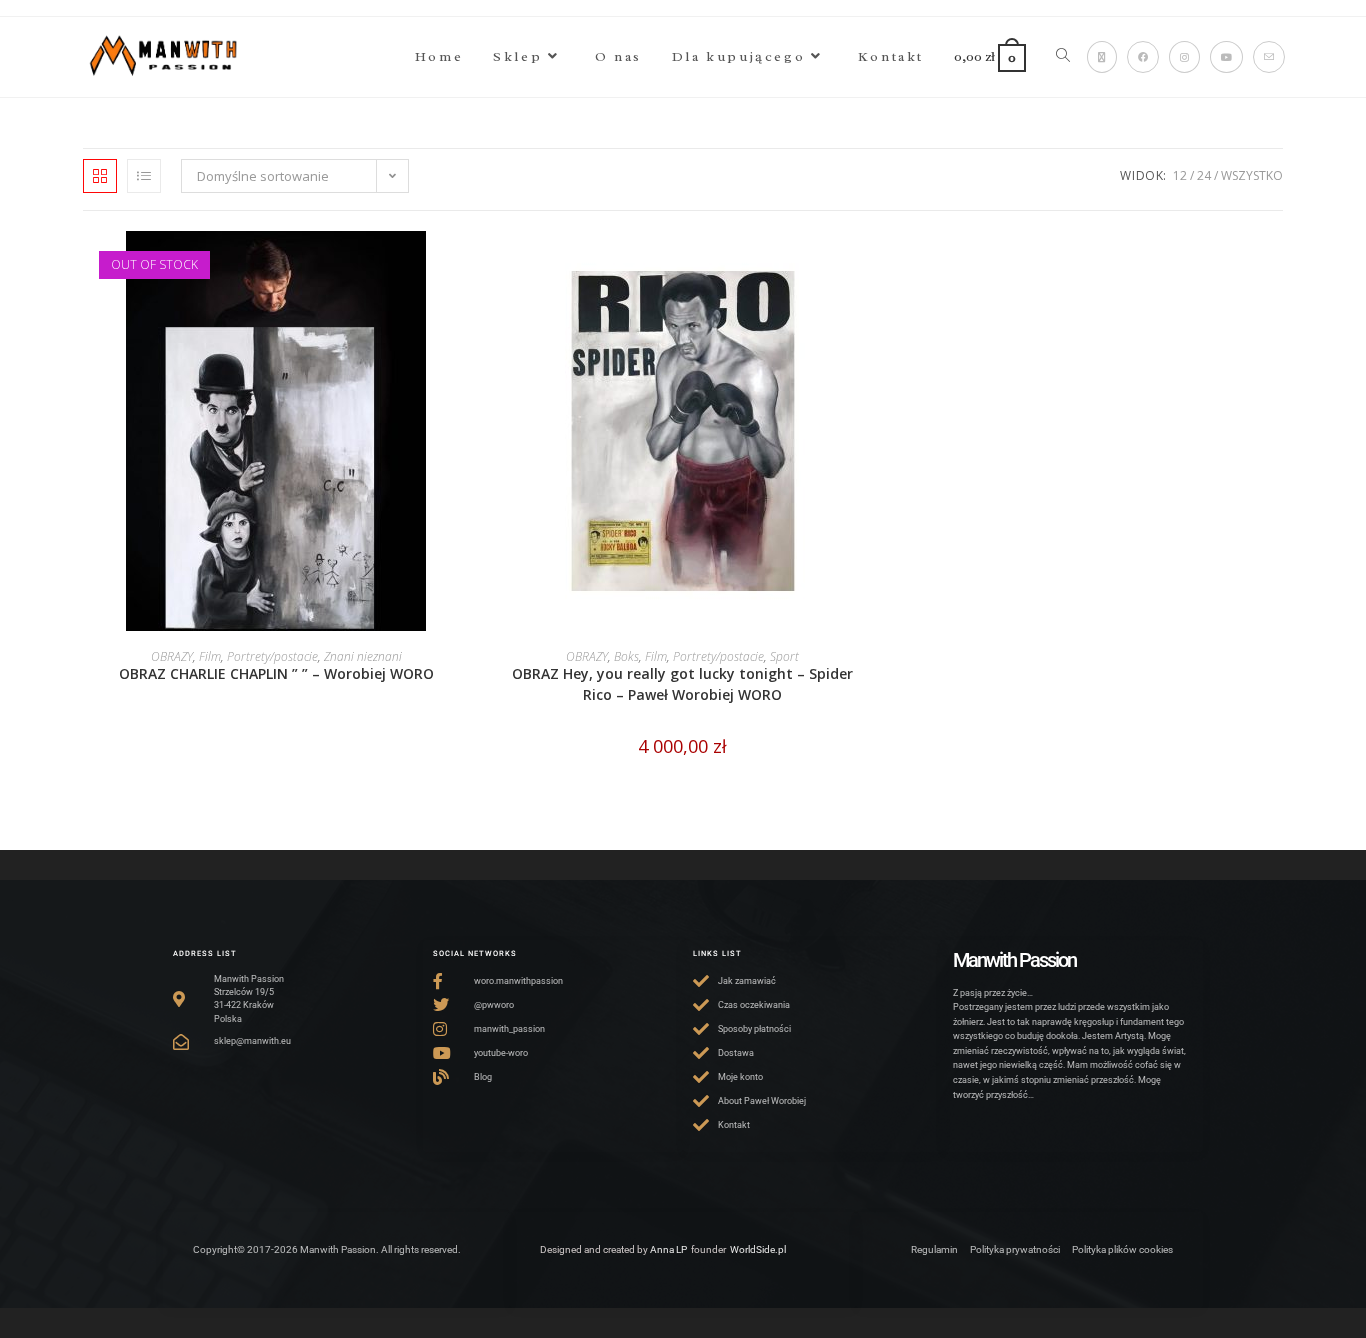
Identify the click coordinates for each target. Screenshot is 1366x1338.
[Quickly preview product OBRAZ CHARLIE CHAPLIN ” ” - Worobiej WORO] (463, 266)
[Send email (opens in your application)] (1269, 57)
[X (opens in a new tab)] (1102, 57)
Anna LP (668, 1249)
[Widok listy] (144, 176)
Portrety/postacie (272, 656)
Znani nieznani (363, 656)
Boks (626, 656)
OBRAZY (172, 656)
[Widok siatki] (100, 176)
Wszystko (1252, 175)
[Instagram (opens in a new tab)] (1184, 57)
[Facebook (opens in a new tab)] (1143, 57)
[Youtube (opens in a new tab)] (1226, 57)
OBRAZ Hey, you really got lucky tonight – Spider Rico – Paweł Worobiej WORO (682, 684)
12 (1180, 175)
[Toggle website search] (1063, 57)
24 (1204, 175)
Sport (784, 656)
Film (210, 656)
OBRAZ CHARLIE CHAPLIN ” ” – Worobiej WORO (276, 673)
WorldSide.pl (758, 1249)
